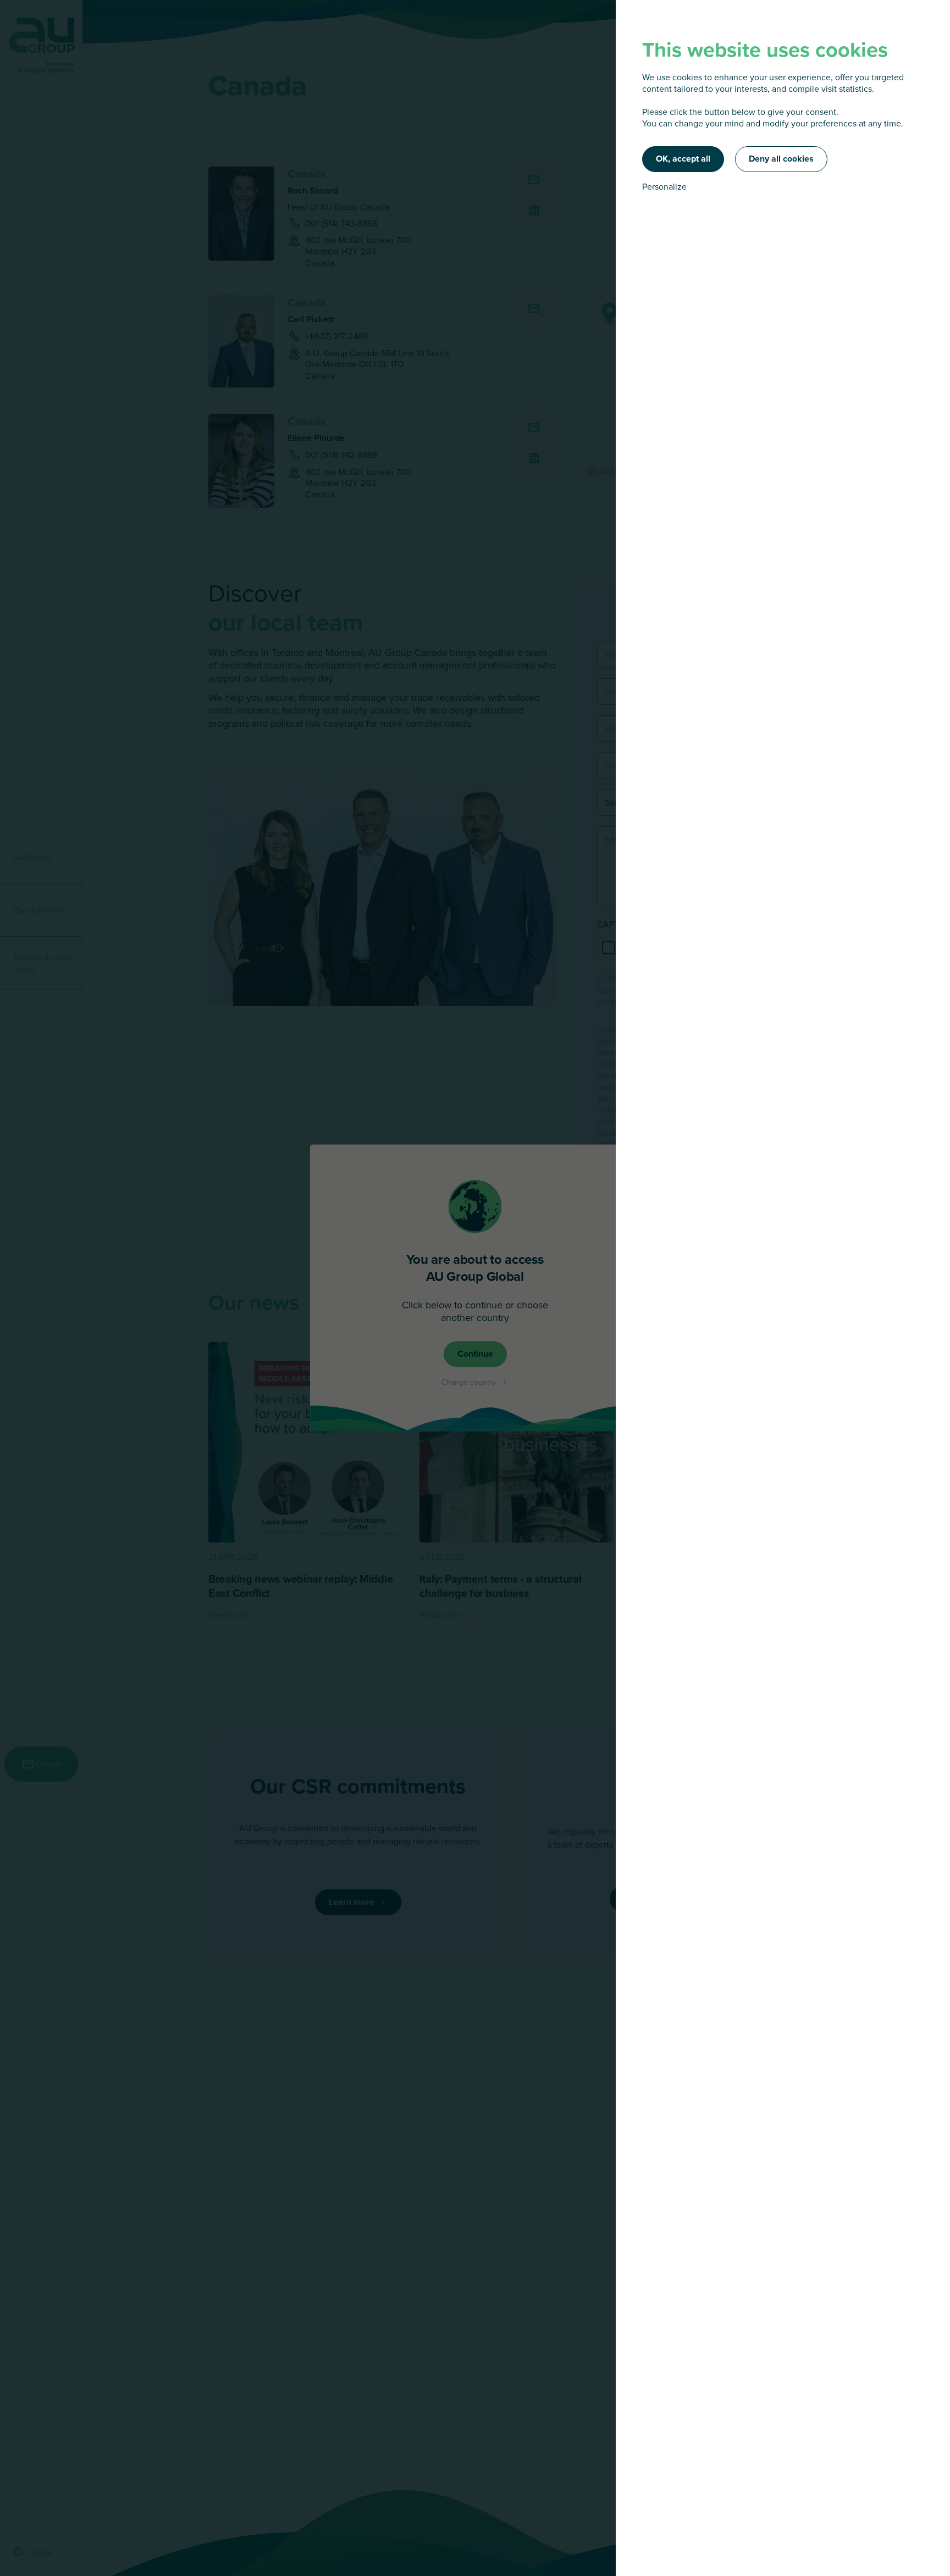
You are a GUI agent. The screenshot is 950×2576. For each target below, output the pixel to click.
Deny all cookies (781, 159)
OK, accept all (683, 159)
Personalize (664, 187)
